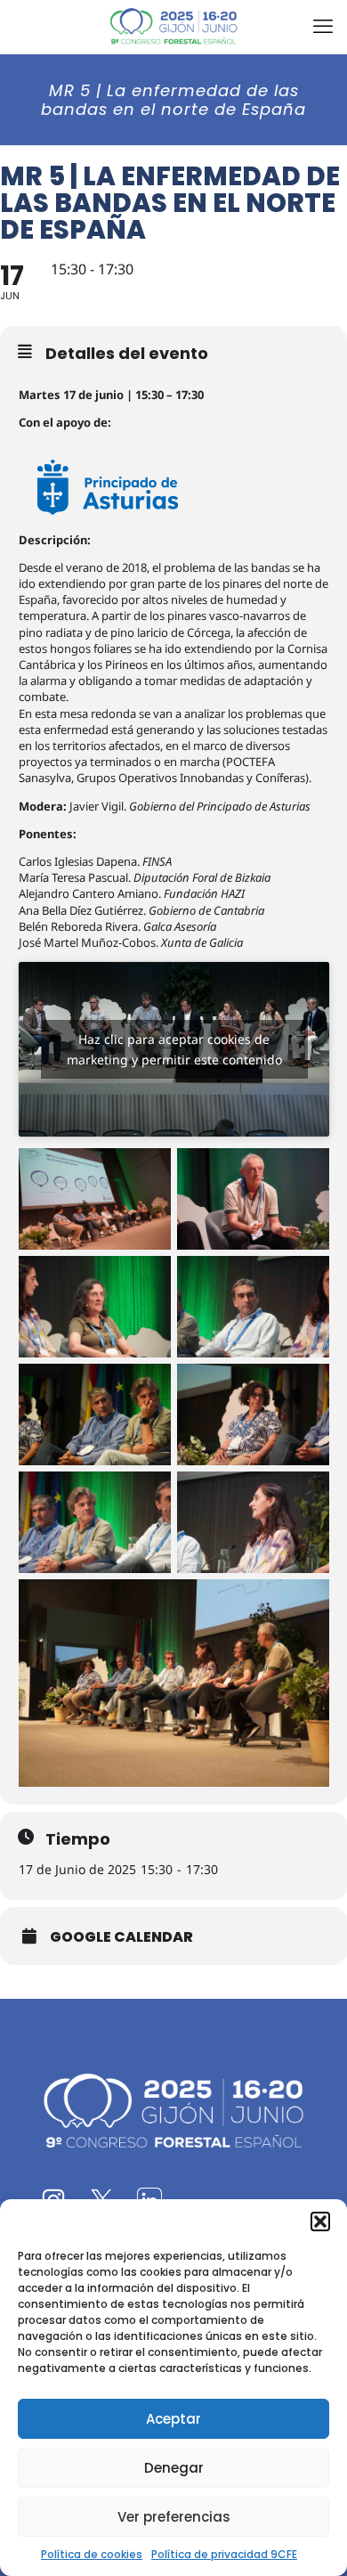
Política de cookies (92, 2554)
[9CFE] (173, 27)
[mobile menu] (323, 27)
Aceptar (173, 2419)
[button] (320, 2221)
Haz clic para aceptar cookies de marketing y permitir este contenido (174, 1049)
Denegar (174, 2468)
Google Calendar (121, 1937)
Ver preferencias (174, 2517)
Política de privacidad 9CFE (224, 2554)
